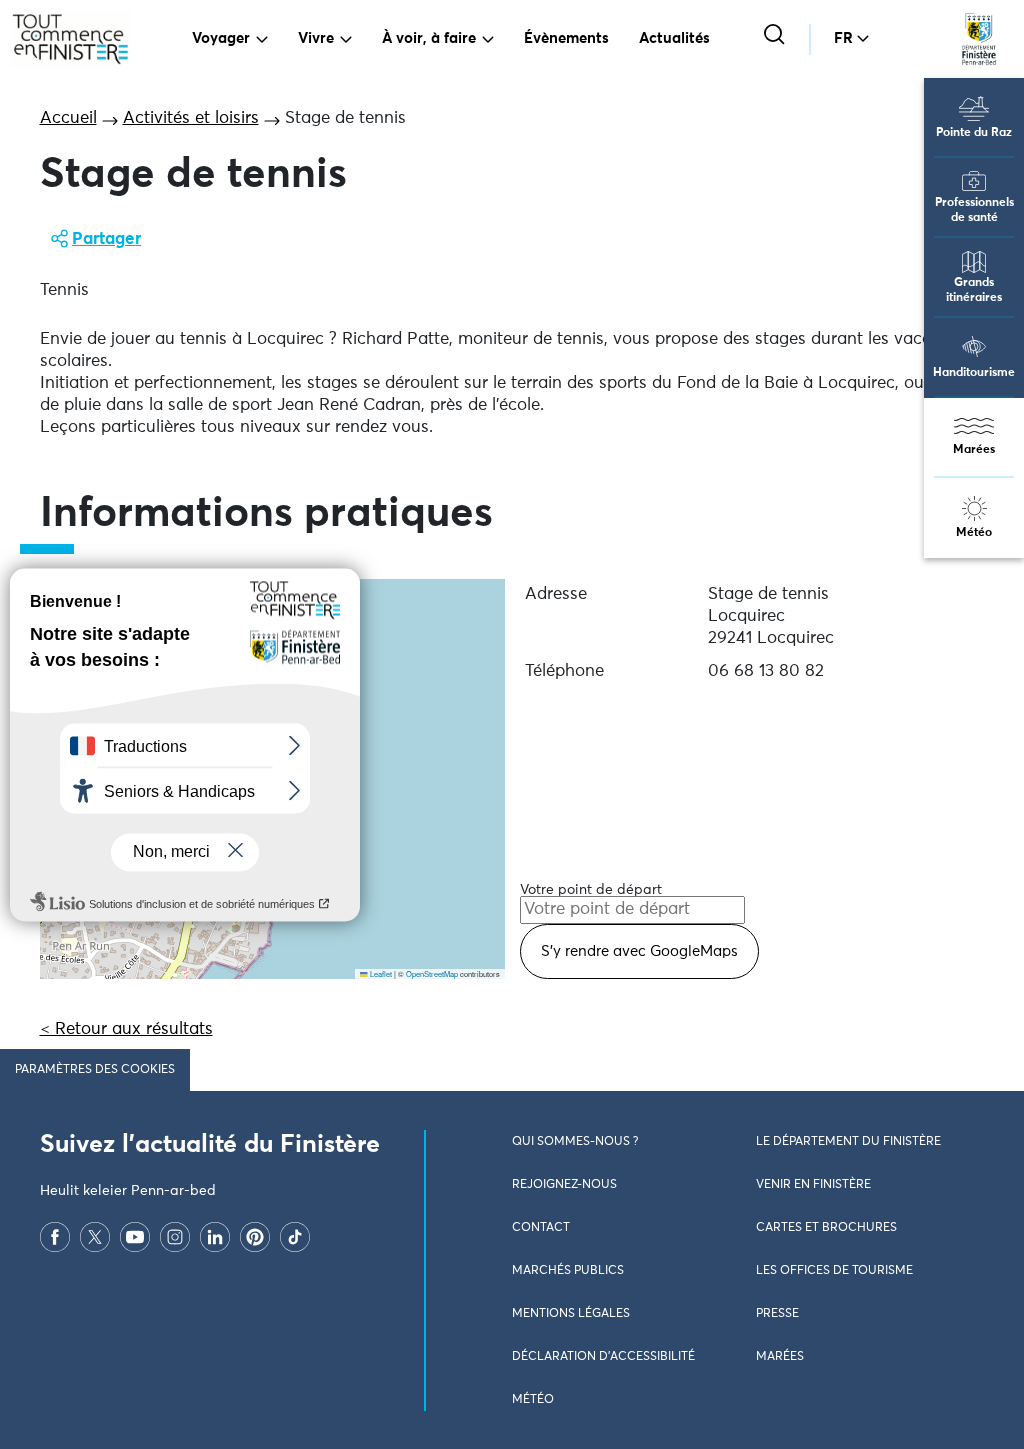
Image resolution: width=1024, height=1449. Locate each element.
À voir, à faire (429, 38)
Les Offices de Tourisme (834, 1271)
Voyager (221, 38)
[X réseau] (95, 1237)
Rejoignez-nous (564, 1185)
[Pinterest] (255, 1237)
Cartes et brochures (826, 1228)
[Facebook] (55, 1237)
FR (843, 38)
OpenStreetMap (432, 973)
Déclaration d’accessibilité (603, 1357)
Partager (106, 239)
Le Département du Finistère (848, 1142)
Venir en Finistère (813, 1185)
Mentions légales (571, 1314)
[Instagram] (175, 1237)
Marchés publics (568, 1271)
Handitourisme (974, 373)
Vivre (316, 38)
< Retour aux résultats (126, 1029)
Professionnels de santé (974, 210)
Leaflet (380, 973)
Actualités (674, 38)
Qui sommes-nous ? (575, 1142)
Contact (541, 1228)
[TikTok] (295, 1237)
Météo (974, 533)
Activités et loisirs (191, 118)
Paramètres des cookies (95, 1070)
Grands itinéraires (974, 290)
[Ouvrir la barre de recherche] (776, 36)
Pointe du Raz (974, 133)
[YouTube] (135, 1237)
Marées (974, 450)
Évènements (566, 38)
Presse (777, 1314)
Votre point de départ (591, 890)
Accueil (68, 118)
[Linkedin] (215, 1237)
